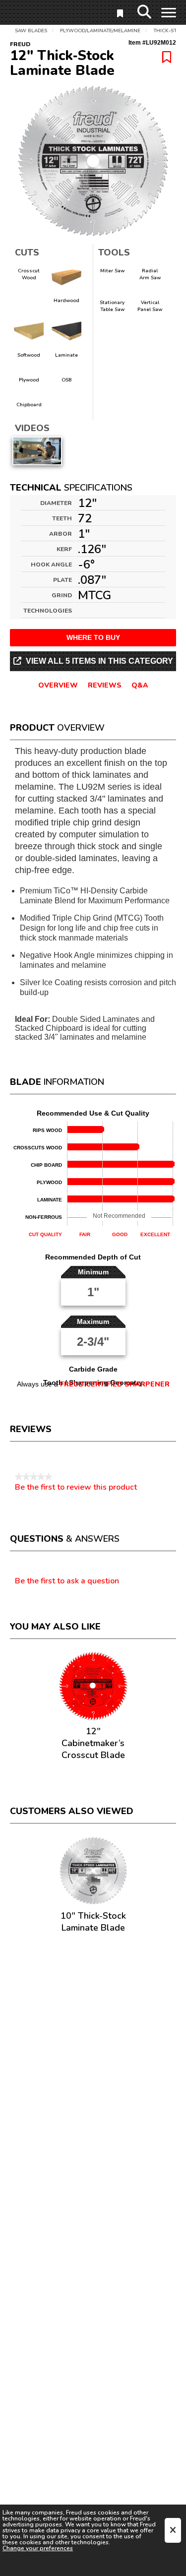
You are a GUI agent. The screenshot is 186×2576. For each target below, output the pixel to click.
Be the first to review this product (76, 1487)
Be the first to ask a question (67, 1581)
